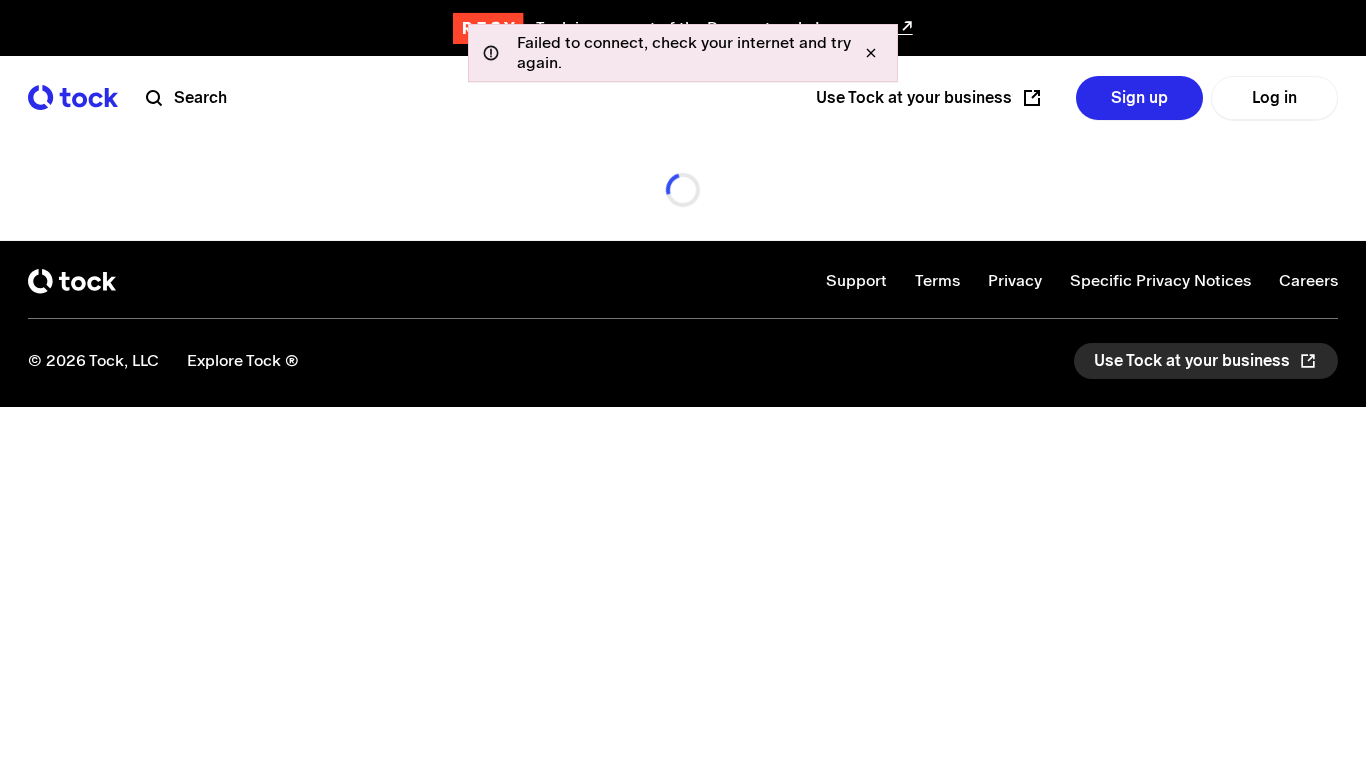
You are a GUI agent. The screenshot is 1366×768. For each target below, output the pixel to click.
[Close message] (871, 53)
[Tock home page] (73, 97)
